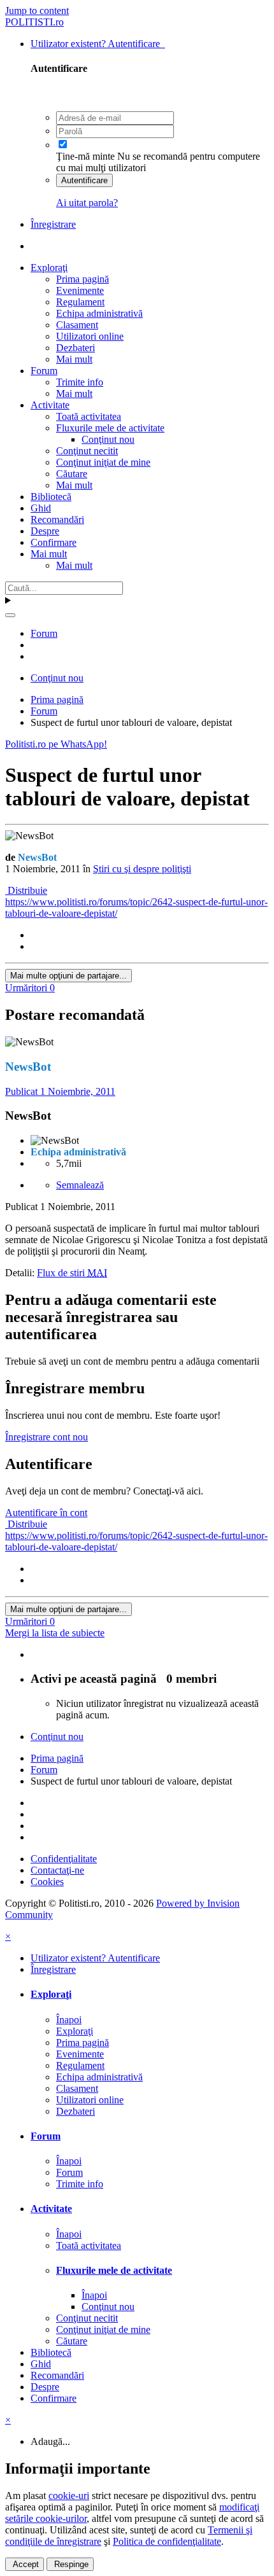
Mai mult (74, 359)
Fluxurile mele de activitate (110, 428)
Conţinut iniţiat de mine (103, 462)
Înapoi (69, 2020)
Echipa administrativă (99, 313)
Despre (45, 531)
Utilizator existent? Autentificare (98, 44)
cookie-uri (69, 2496)
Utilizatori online (90, 336)
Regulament (80, 302)
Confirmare (54, 542)
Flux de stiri (72, 1273)
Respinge (70, 2564)
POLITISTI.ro (34, 22)
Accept (25, 2564)
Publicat (60, 1091)
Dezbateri (76, 348)
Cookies (47, 1882)
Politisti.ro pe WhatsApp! (56, 744)
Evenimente (80, 290)
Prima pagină (83, 279)
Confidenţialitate (64, 1859)
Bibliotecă (51, 497)
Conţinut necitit (87, 451)
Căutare (72, 474)
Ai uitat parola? (87, 203)
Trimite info (80, 382)
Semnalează (80, 1185)
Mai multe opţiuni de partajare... (68, 976)
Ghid (41, 508)
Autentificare (84, 180)
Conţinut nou (108, 439)
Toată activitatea (89, 416)
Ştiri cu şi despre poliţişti (142, 869)
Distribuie (26, 890)
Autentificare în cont (46, 1513)
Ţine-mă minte (85, 156)
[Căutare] (10, 615)
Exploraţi (49, 268)
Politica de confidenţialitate (167, 2541)
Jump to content (37, 10)
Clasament (77, 325)
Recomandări (57, 519)
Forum (44, 371)
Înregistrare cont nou (47, 1437)
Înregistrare (53, 224)
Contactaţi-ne (57, 1870)
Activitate (50, 405)
